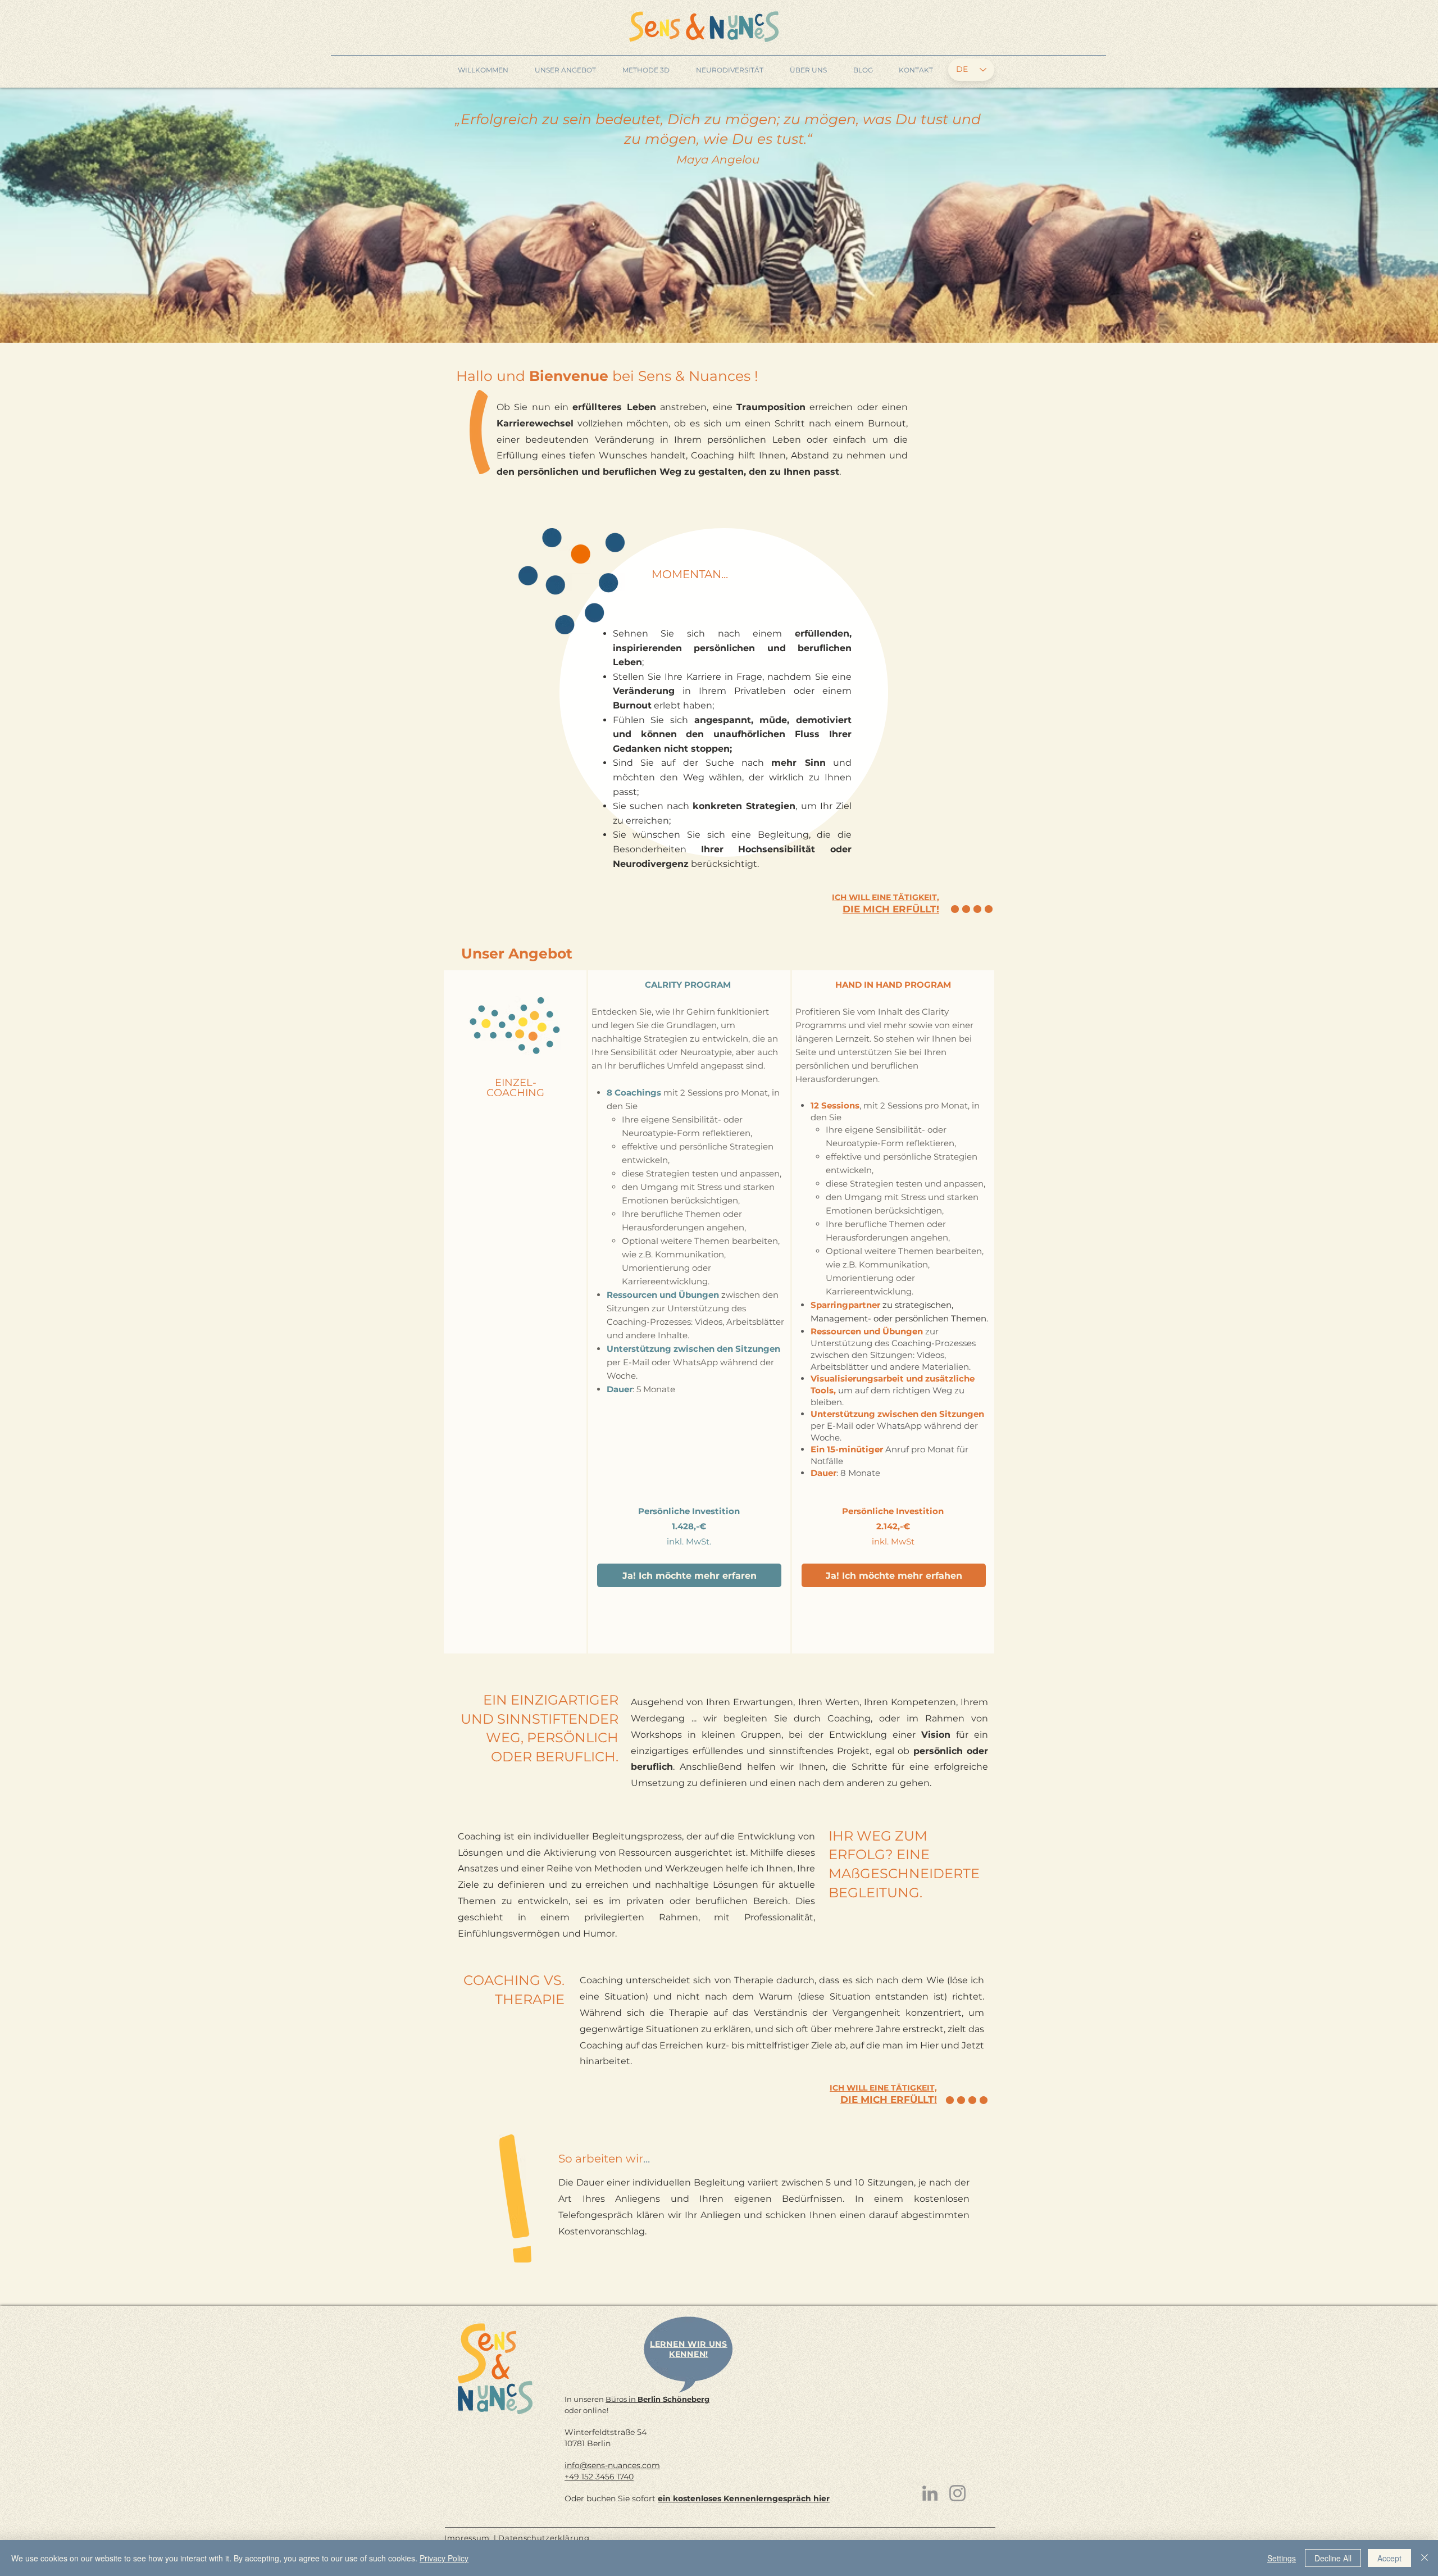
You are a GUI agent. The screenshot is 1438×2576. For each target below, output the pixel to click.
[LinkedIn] (930, 2493)
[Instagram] (957, 2493)
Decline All (1333, 2558)
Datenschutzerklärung (544, 2538)
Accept (1389, 2558)
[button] (565, 70)
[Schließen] (1425, 2558)
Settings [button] (1282, 2558)
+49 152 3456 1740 (599, 2477)
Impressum (467, 2538)
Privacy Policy (444, 2558)
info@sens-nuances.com (612, 2465)
